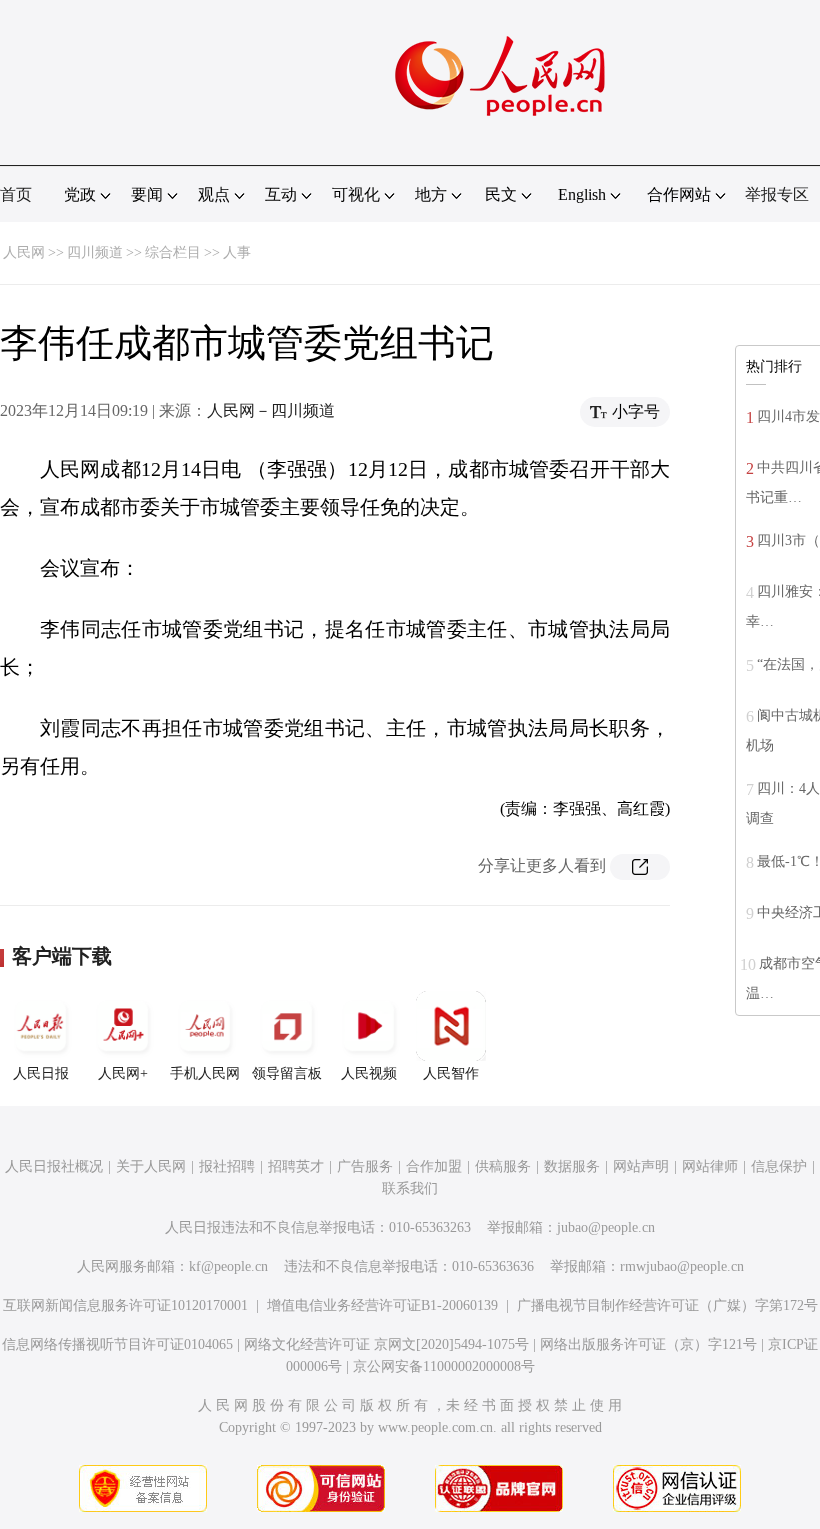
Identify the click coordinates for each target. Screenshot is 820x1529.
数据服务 (572, 1166)
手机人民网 (205, 1073)
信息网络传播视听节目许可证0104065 (117, 1344)
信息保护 (779, 1166)
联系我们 (410, 1188)
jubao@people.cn (606, 1227)
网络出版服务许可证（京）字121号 (648, 1344)
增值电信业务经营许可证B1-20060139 (382, 1305)
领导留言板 (287, 1073)
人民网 (24, 252)
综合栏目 (173, 252)
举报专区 (777, 194)
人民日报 (41, 1073)
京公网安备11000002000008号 (444, 1366)
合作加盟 (434, 1166)
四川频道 (95, 252)
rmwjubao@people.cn (682, 1266)
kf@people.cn (228, 1266)
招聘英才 (296, 1166)
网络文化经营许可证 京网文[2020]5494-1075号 (386, 1344)
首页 (16, 194)
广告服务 (365, 1166)
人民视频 (369, 1073)
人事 (237, 252)
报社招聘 (227, 1166)
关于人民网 (151, 1166)
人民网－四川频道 (271, 410)
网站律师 (710, 1166)
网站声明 (641, 1166)
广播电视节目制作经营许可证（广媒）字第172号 (667, 1305)
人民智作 (451, 1073)
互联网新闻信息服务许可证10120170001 (125, 1305)
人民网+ (123, 1073)
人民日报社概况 (54, 1166)
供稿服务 (503, 1166)
